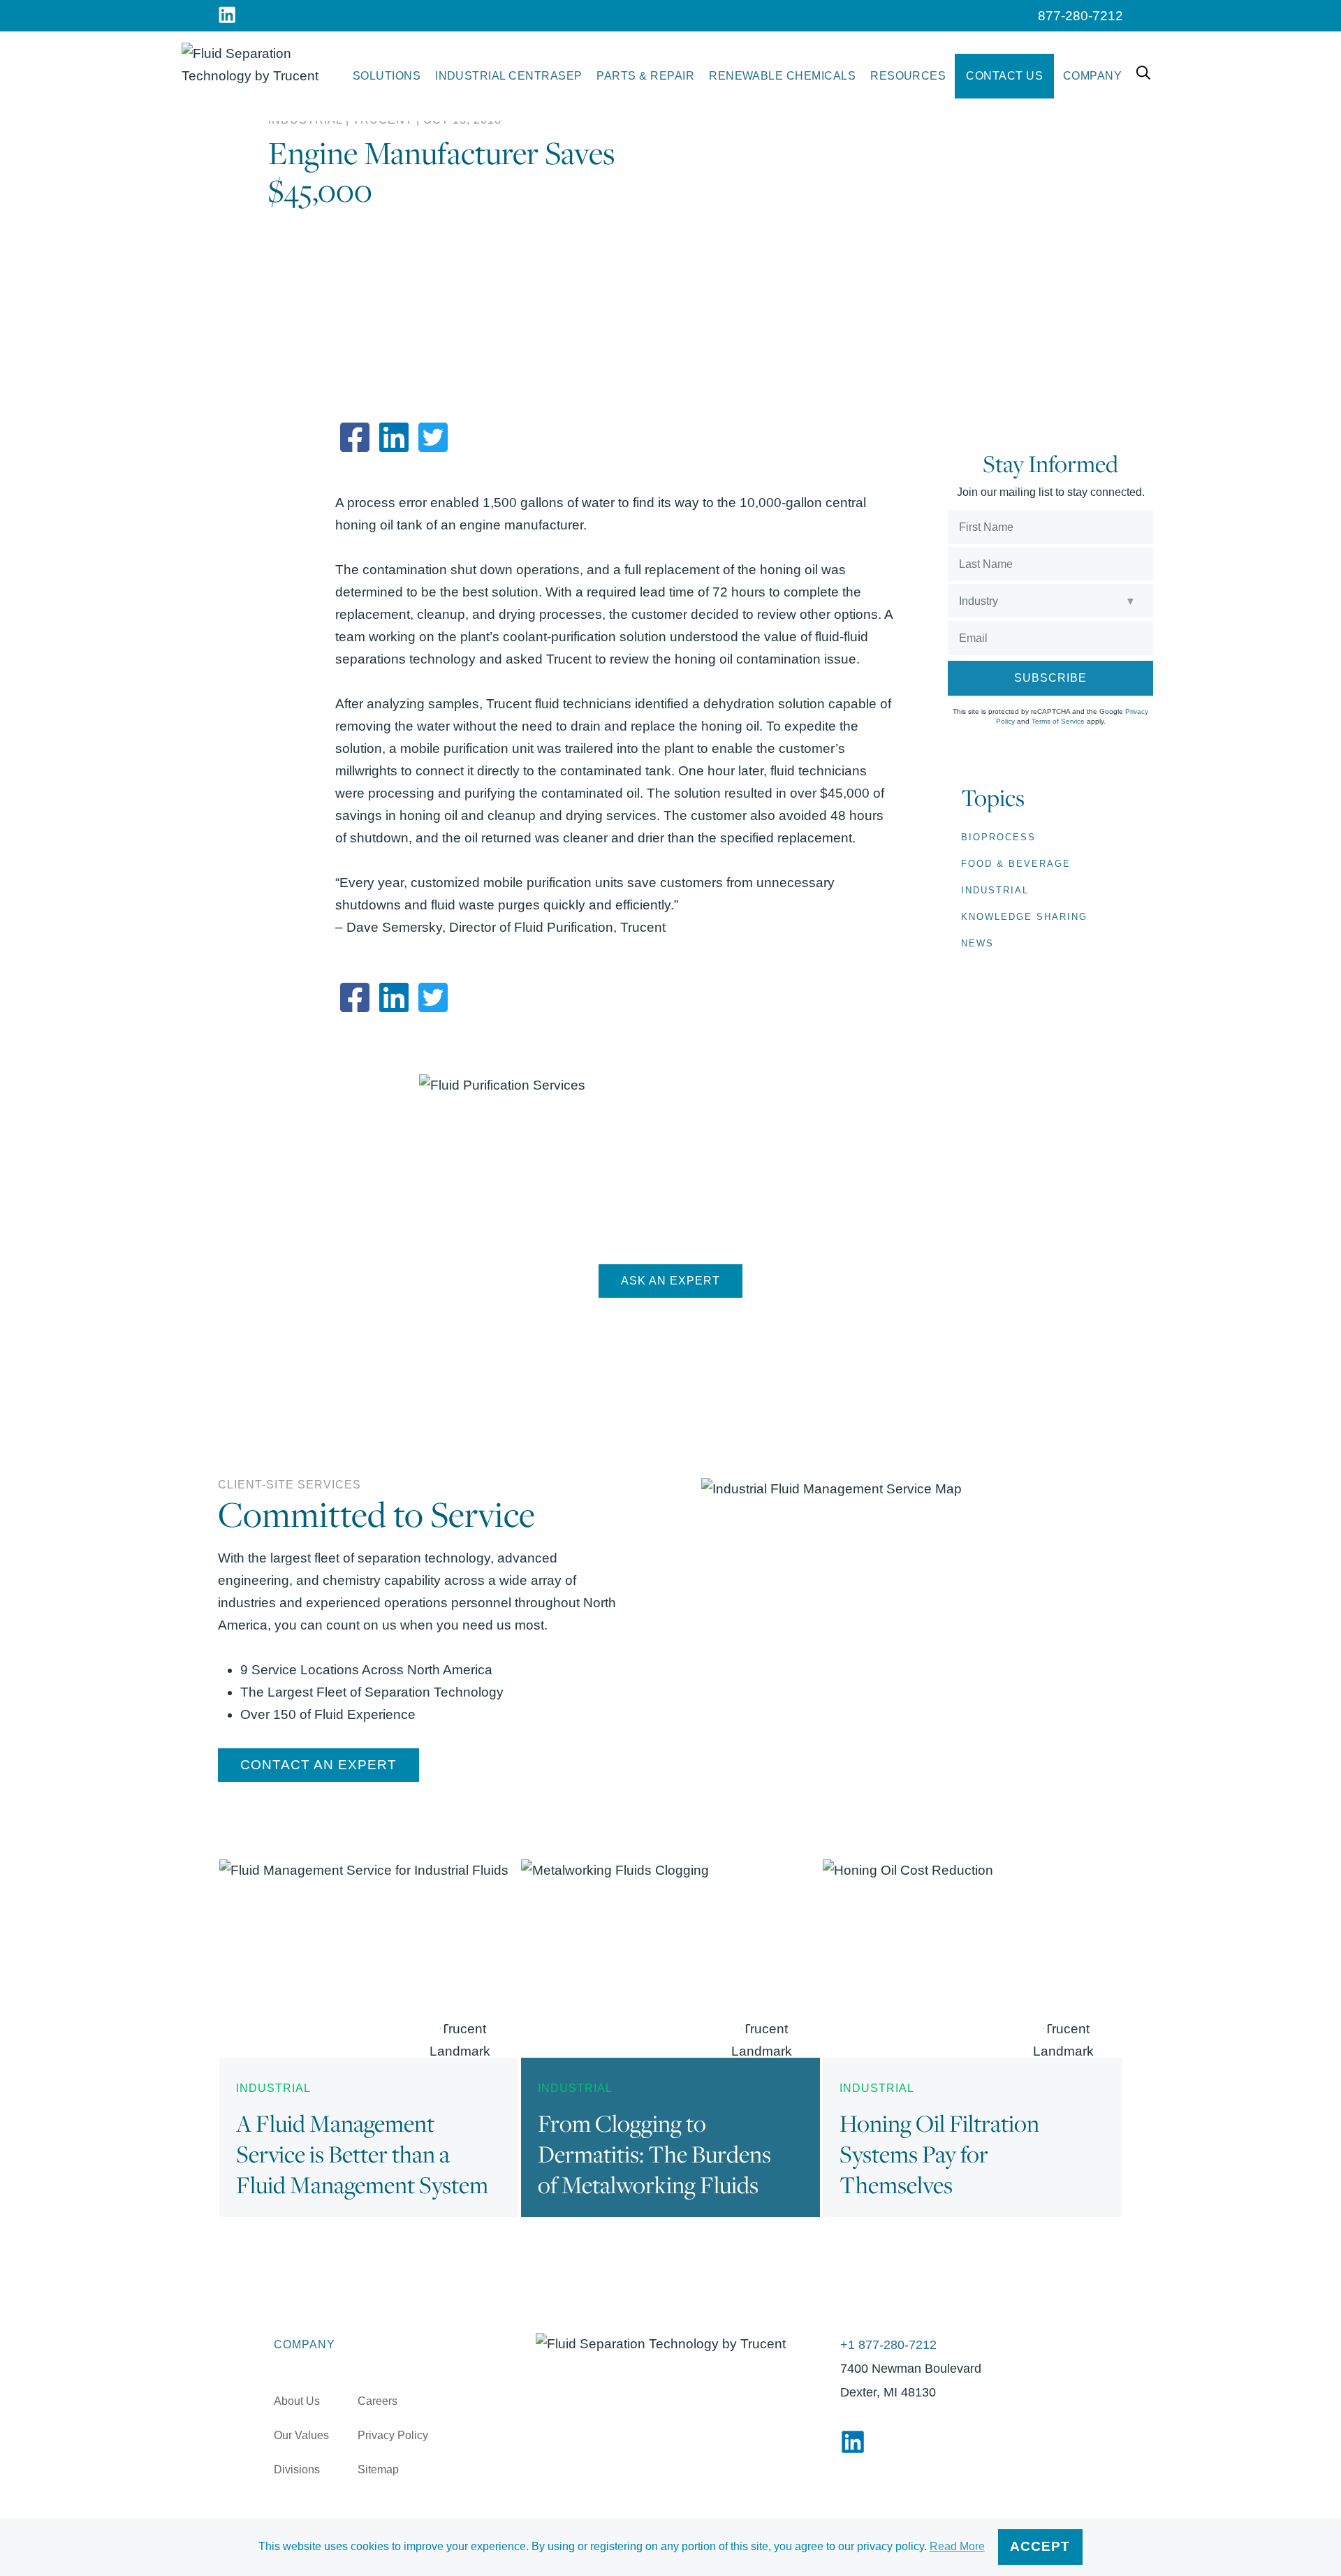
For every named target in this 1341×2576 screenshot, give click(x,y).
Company (1092, 76)
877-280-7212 (1080, 16)
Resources (908, 76)
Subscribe (1050, 678)
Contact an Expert (318, 1765)
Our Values (301, 2435)
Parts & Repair (645, 76)
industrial (995, 890)
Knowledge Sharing (1024, 917)
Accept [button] (1040, 2546)
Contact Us (1004, 76)
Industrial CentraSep (509, 76)
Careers (378, 2401)
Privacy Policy (393, 2435)
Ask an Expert (670, 1281)
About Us (297, 2401)
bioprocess (998, 837)
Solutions (387, 76)
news (977, 943)
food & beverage (1016, 864)
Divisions (297, 2469)
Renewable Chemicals (782, 76)
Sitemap (378, 2469)
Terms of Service (1058, 721)
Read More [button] (957, 2546)
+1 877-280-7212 (888, 2345)
